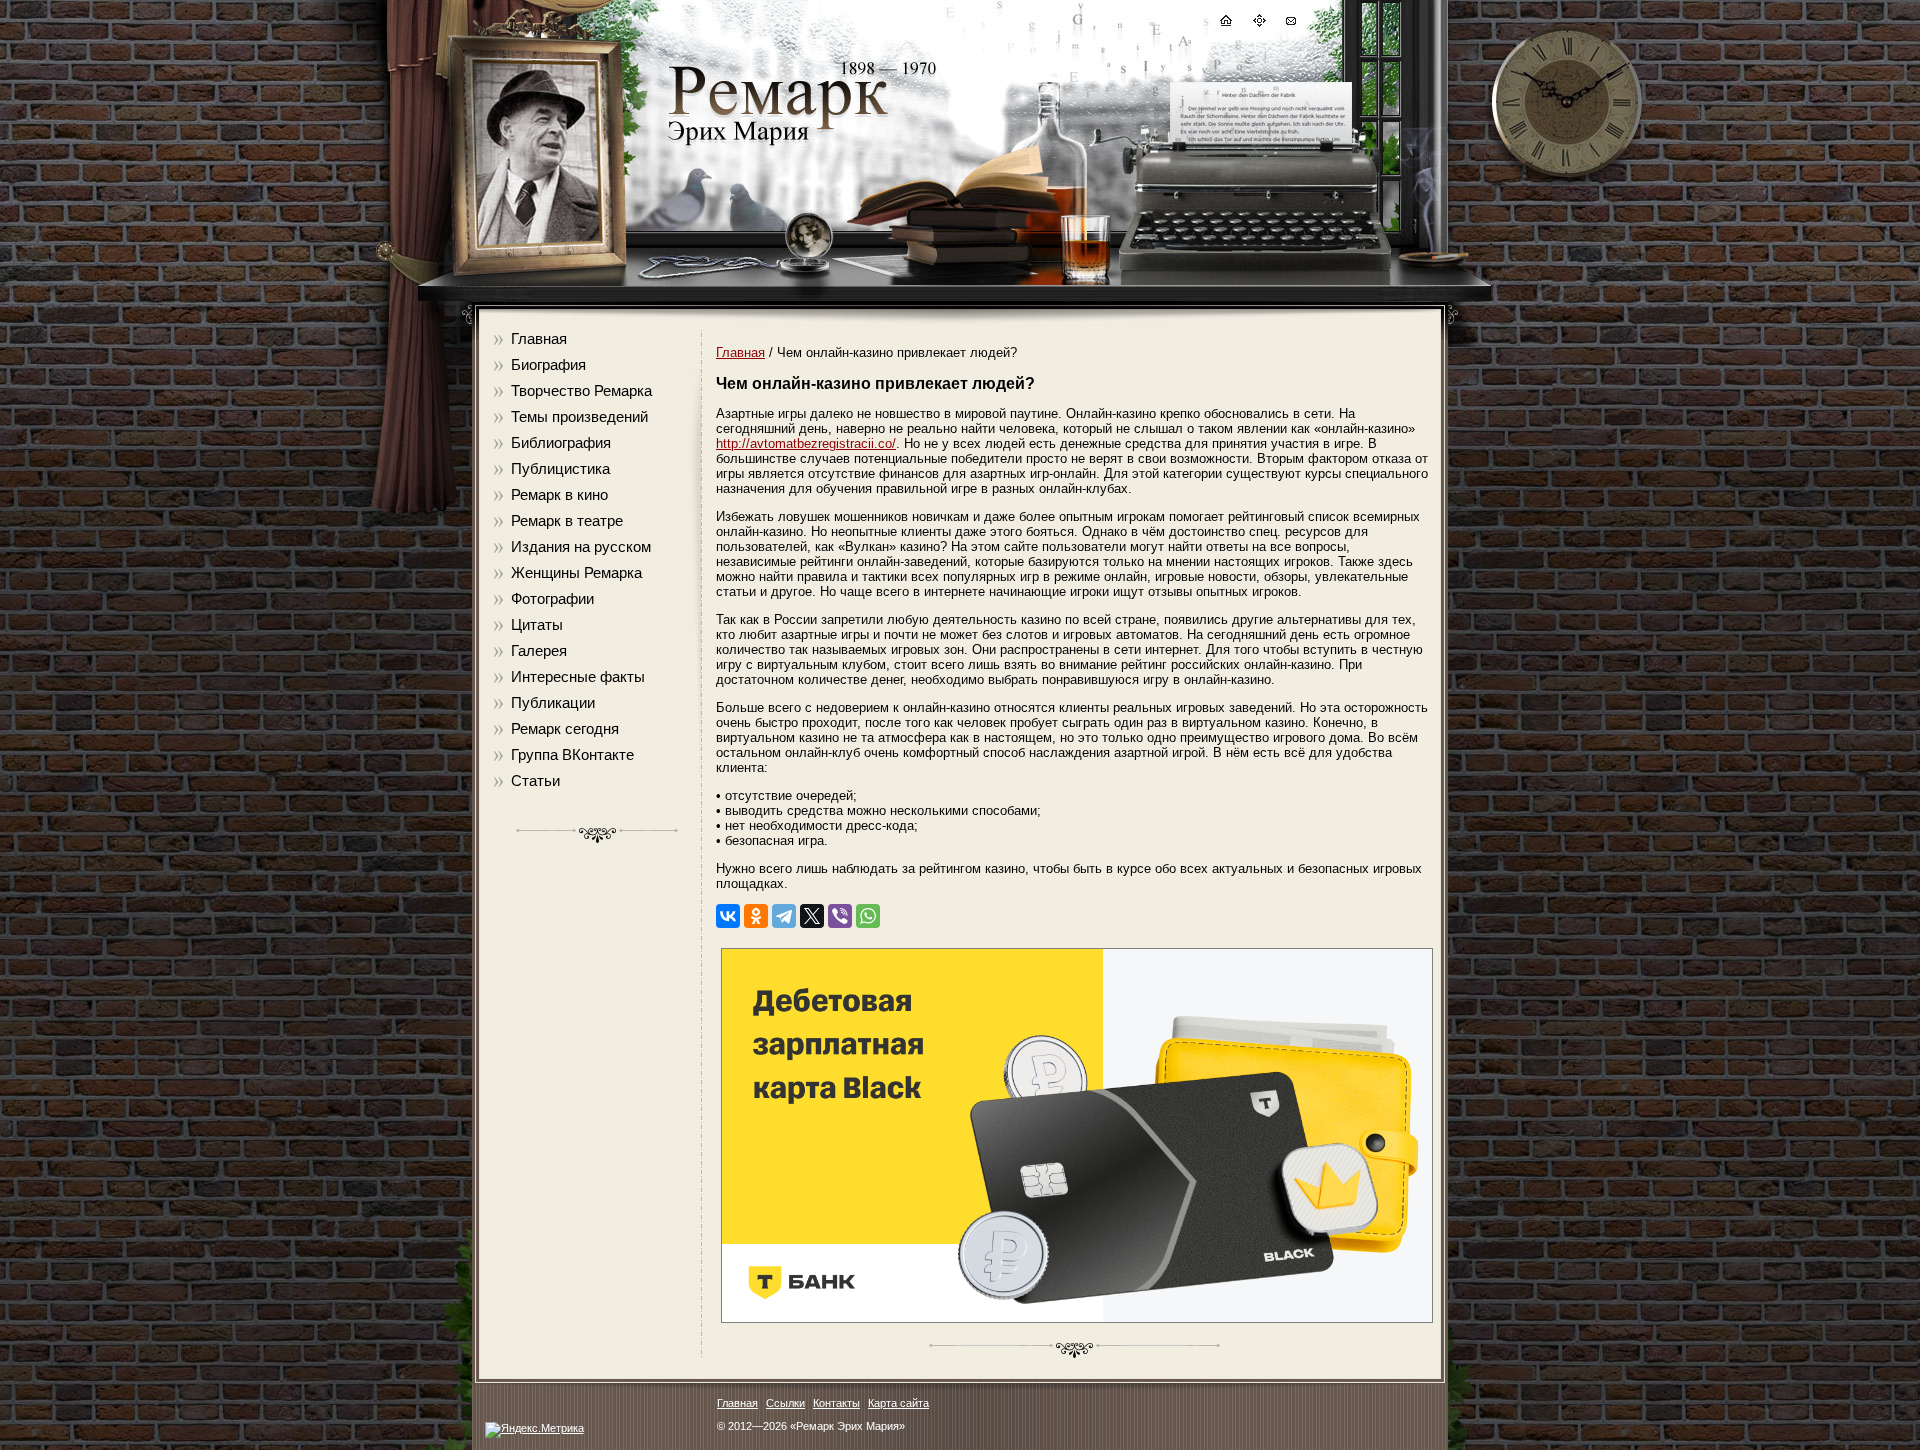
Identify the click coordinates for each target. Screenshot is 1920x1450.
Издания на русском (581, 546)
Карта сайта (898, 1403)
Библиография (561, 442)
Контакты (836, 1403)
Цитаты (537, 624)
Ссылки (785, 1403)
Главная (539, 338)
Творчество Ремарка (581, 390)
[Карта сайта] (1258, 23)
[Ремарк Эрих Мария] (777, 145)
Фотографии (552, 598)
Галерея (539, 650)
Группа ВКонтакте (572, 754)
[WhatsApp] (868, 916)
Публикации (553, 702)
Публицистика (560, 468)
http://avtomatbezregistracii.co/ (806, 443)
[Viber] (840, 916)
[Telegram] (784, 916)
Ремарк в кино (559, 494)
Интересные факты (578, 676)
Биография (548, 364)
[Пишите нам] (1290, 23)
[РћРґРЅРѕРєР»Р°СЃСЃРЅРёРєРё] (756, 916)
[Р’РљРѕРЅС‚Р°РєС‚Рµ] (728, 916)
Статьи (535, 780)
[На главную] (1225, 23)
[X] (812, 916)
